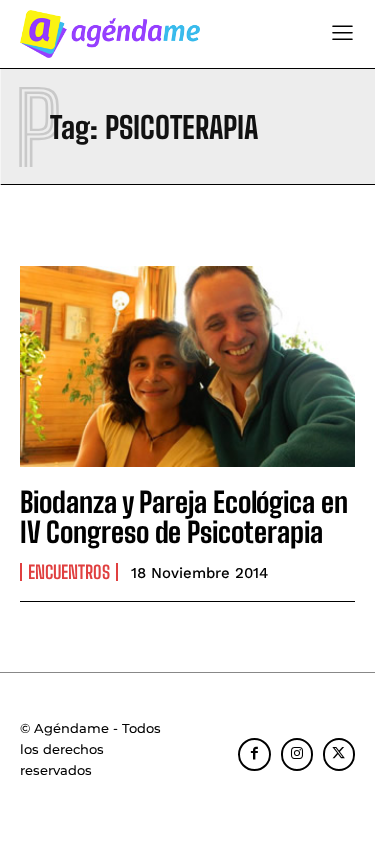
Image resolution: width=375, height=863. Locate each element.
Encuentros (69, 572)
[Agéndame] (110, 34)
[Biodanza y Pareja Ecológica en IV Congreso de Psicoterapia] (187, 366)
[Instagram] (297, 754)
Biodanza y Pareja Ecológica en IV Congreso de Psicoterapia (184, 517)
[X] (339, 754)
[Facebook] (254, 754)
